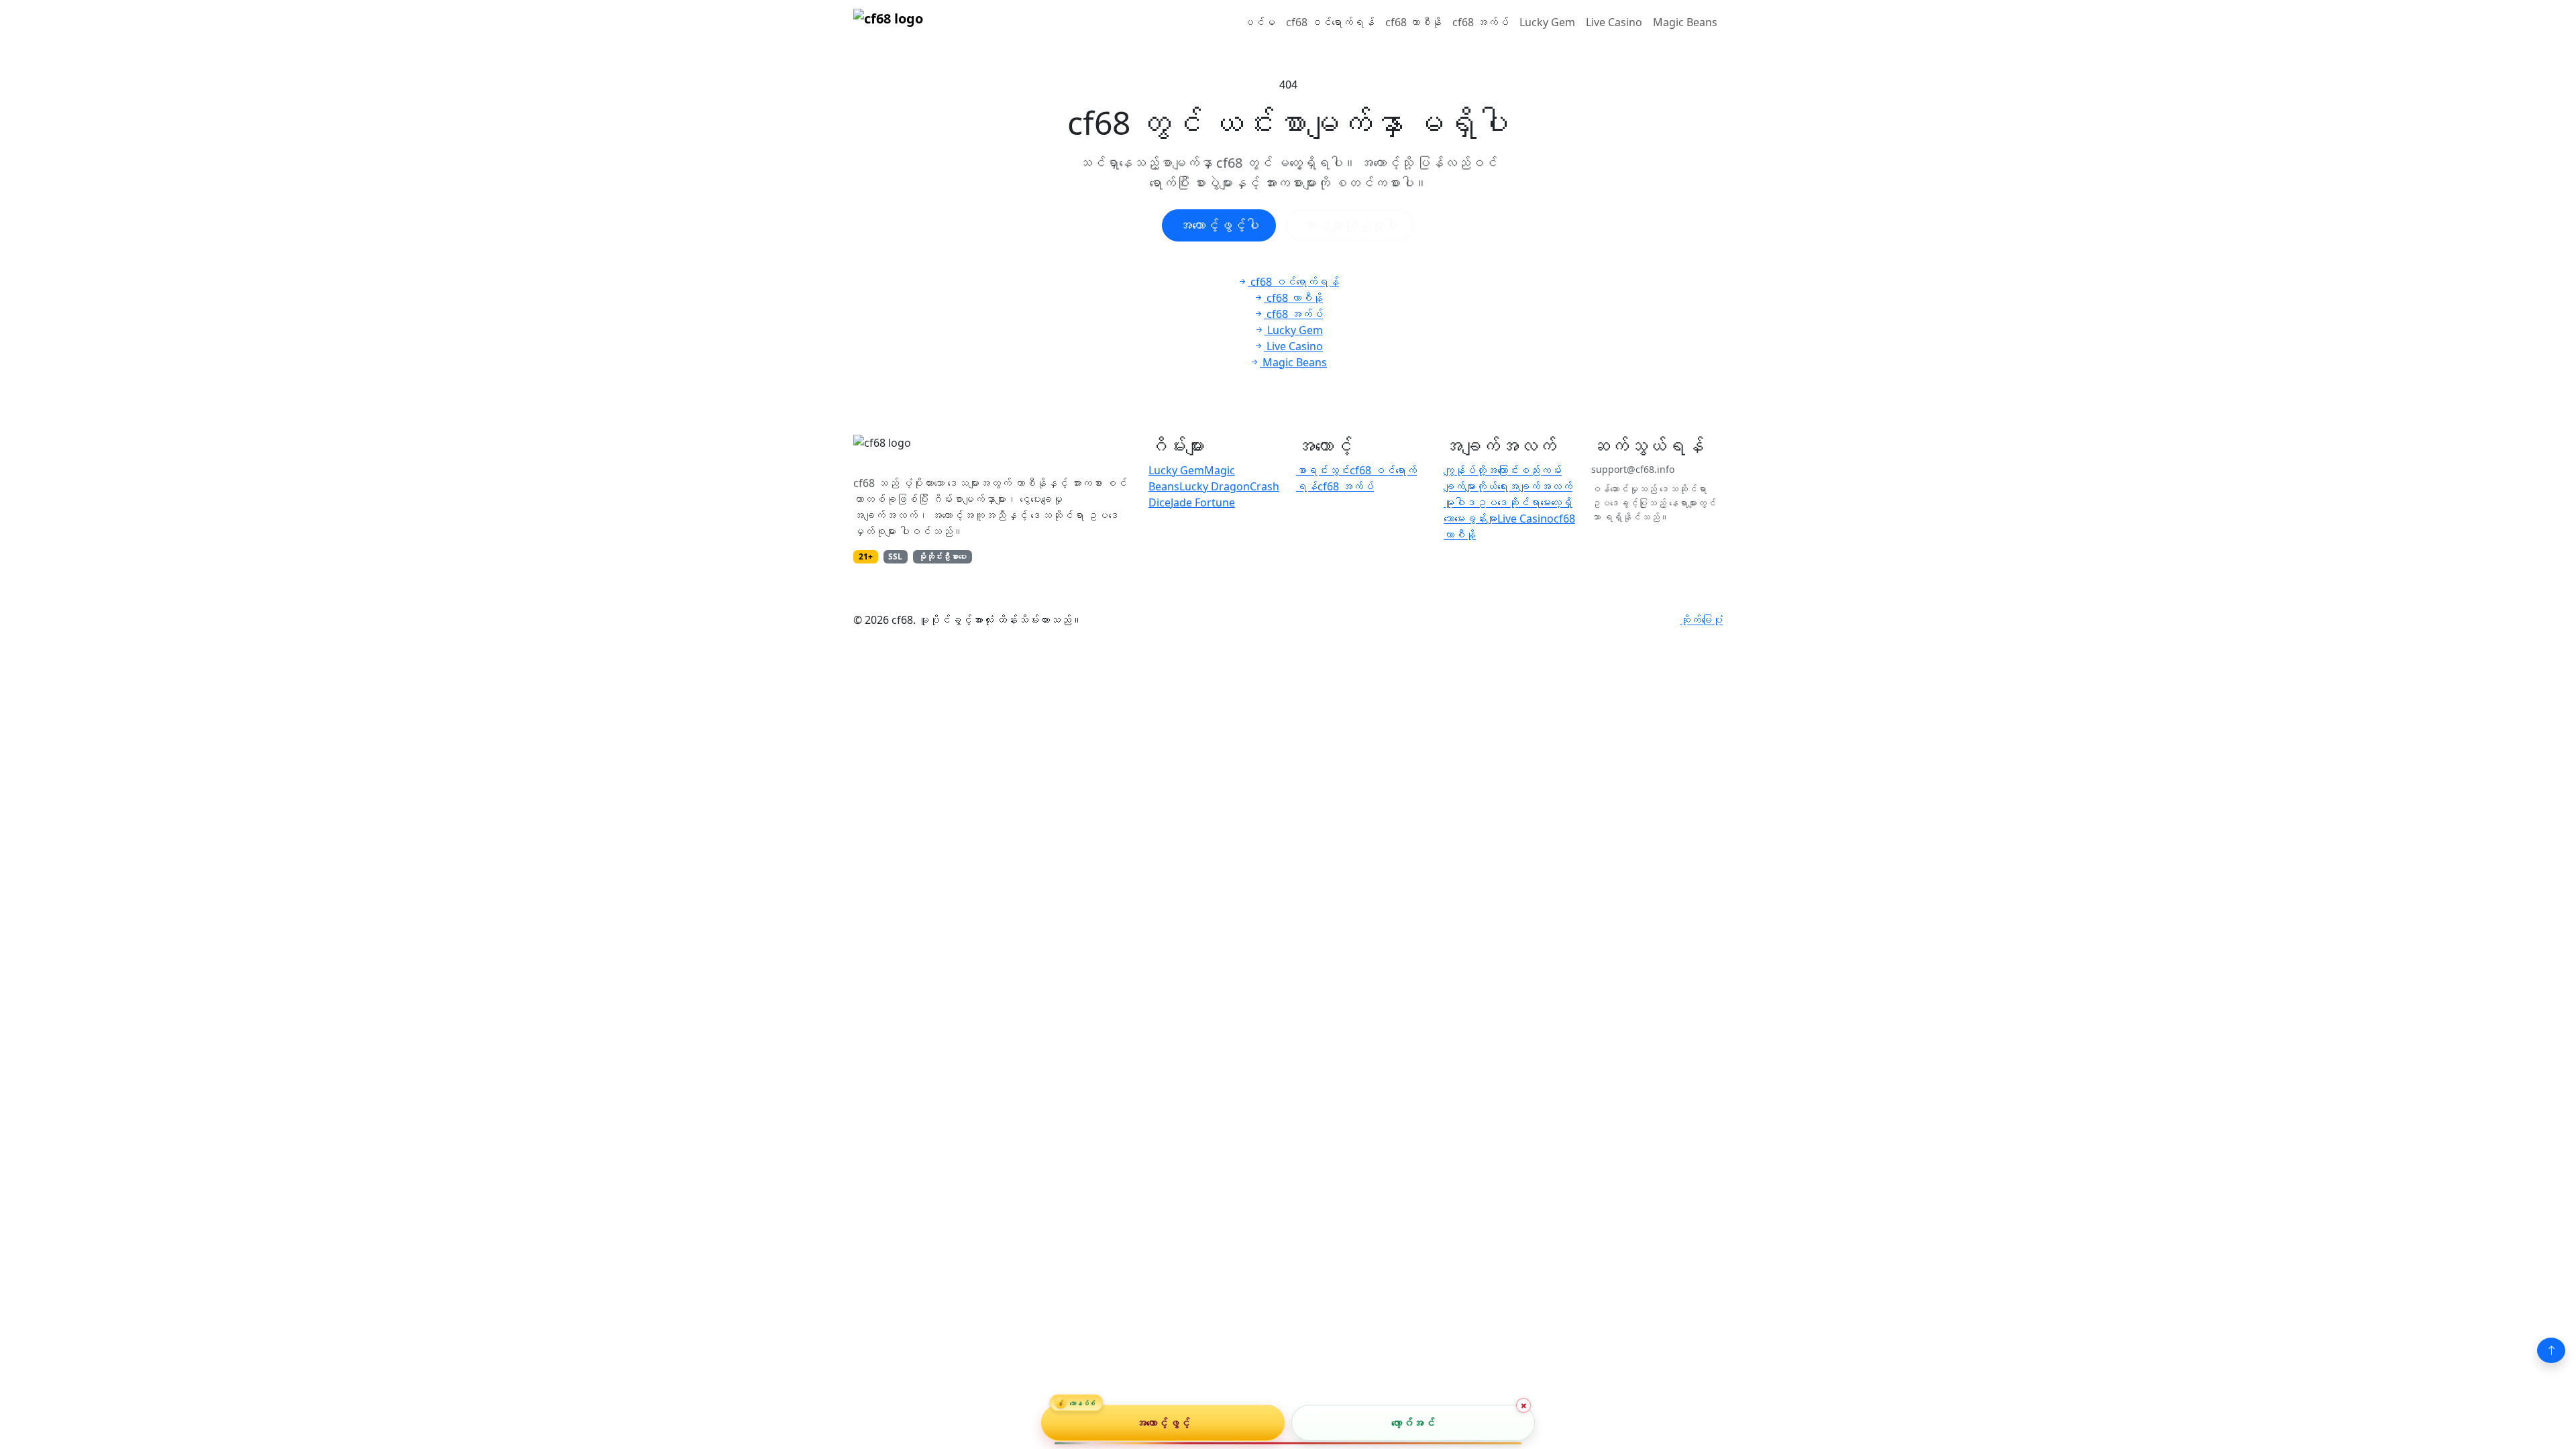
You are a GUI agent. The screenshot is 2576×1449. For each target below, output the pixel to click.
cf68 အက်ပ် (1481, 22)
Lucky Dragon (1215, 486)
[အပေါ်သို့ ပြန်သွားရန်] (2551, 1350)
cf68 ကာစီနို (1413, 22)
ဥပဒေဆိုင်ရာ (1508, 502)
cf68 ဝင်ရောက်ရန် (1330, 22)
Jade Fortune (1203, 502)
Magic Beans (1685, 22)
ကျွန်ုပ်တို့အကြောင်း (1481, 470)
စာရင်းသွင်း (1323, 470)
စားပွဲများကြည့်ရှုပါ (1350, 225)
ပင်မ (1259, 22)
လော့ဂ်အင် (1413, 1422)
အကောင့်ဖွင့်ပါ (1219, 225)
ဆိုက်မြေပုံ (1701, 620)
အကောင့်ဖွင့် (1163, 1422)
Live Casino (1614, 22)
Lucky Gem (1547, 22)
